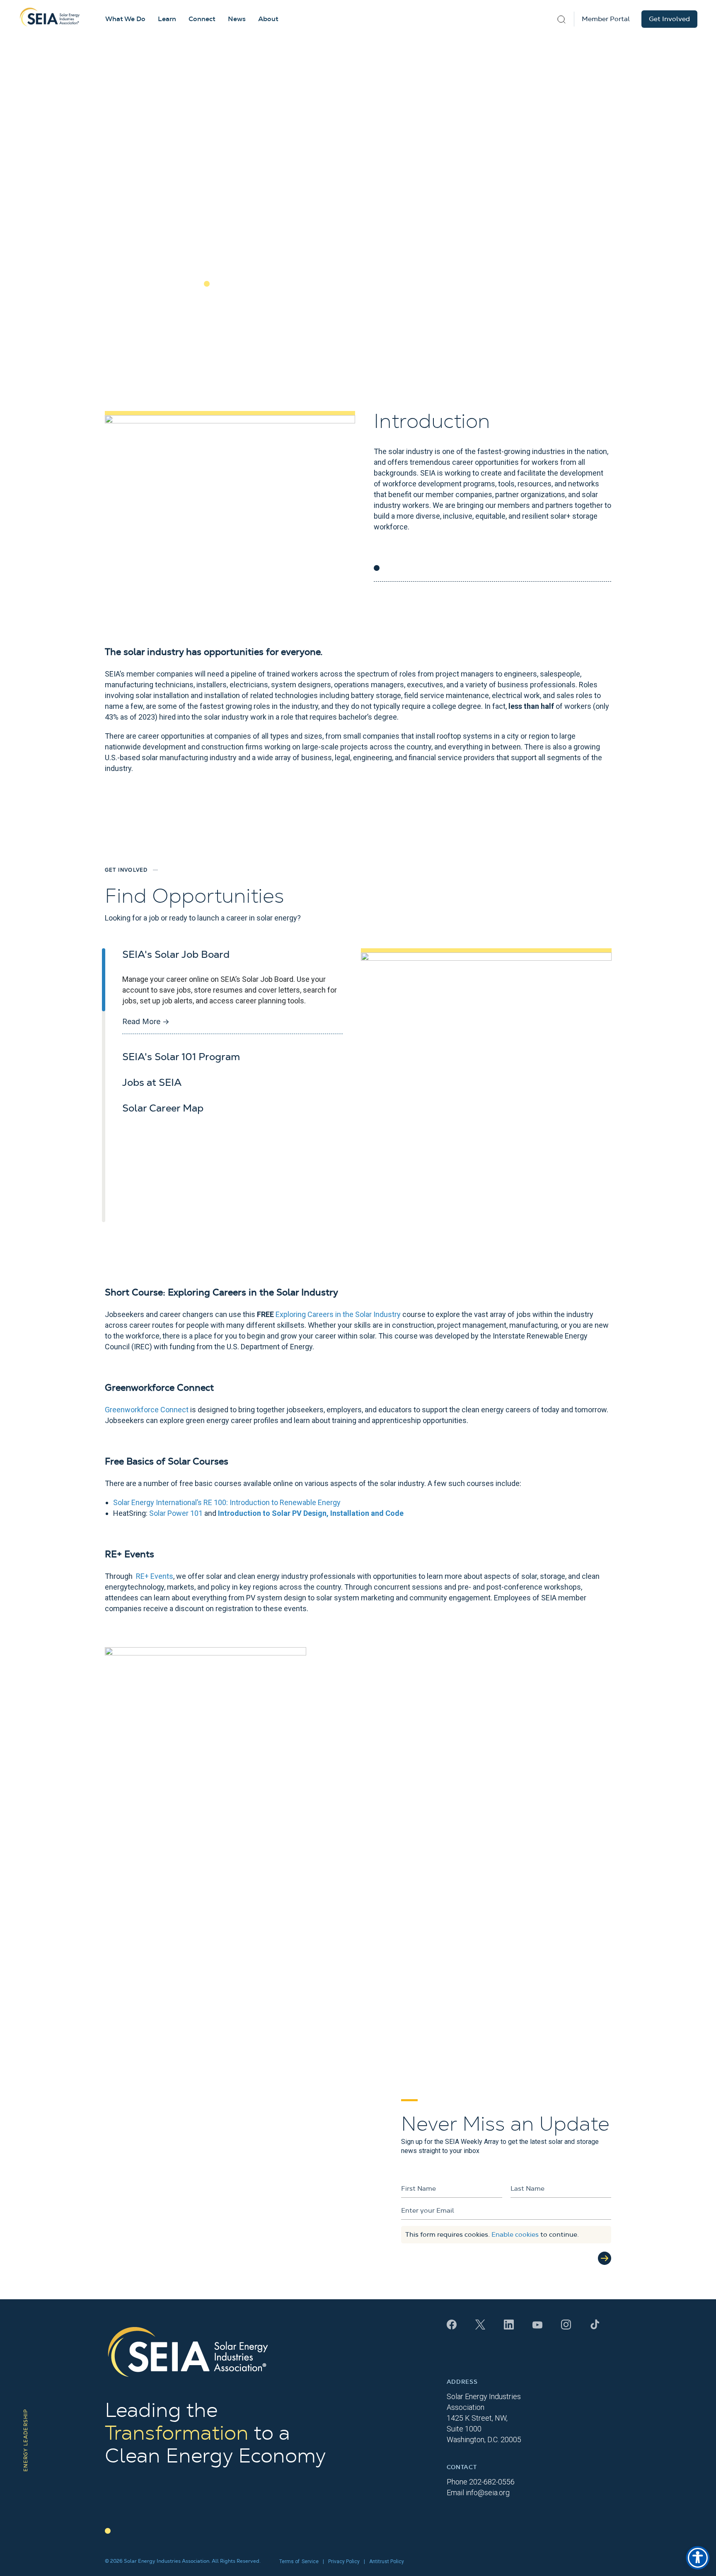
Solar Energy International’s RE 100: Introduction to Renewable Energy (227, 1502)
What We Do (125, 19)
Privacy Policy (344, 2562)
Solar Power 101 (176, 1513)
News (237, 19)
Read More (146, 1021)
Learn (167, 19)
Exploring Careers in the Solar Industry (338, 1314)
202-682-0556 (492, 2482)
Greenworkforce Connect (147, 1410)
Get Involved (669, 19)
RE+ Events (155, 1576)
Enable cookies (515, 2235)
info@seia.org (488, 2493)
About (268, 19)
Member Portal (606, 19)
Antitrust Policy (387, 2562)
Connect (202, 19)
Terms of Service (299, 2562)
